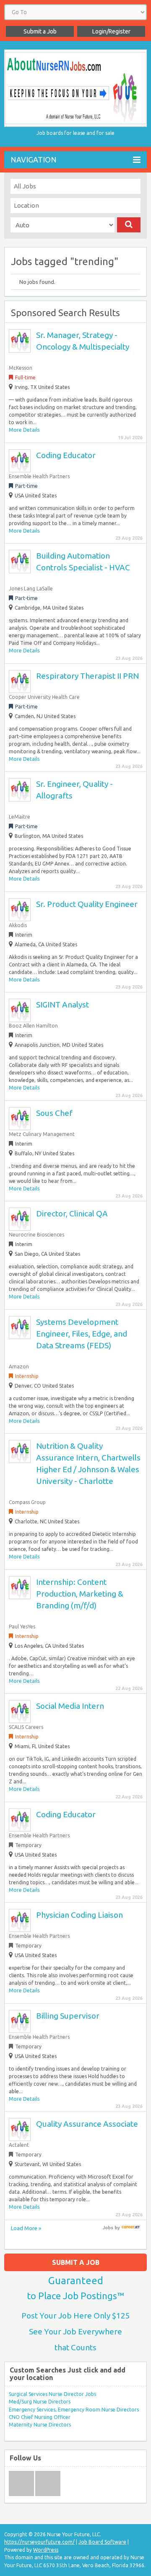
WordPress (46, 2550)
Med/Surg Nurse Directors (40, 2402)
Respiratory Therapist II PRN (87, 676)
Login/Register (111, 31)
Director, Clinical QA (72, 1213)
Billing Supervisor (68, 2016)
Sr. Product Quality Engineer (87, 904)
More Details (24, 430)
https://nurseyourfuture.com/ (39, 2542)
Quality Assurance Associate (87, 2124)
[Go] (129, 225)
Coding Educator (66, 455)
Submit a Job (40, 31)
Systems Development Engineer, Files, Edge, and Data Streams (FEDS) (82, 1334)
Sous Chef (54, 1113)
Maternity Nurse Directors (40, 2425)
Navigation (34, 160)
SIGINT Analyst (62, 1005)
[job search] (131, 2228)
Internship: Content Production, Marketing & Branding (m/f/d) (80, 1594)
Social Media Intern (70, 1706)
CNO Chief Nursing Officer (40, 2417)
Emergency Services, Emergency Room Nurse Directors (74, 2410)
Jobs (108, 2228)
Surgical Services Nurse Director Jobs (52, 2394)
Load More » (26, 2228)
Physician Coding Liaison (79, 1915)
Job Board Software (102, 2542)
